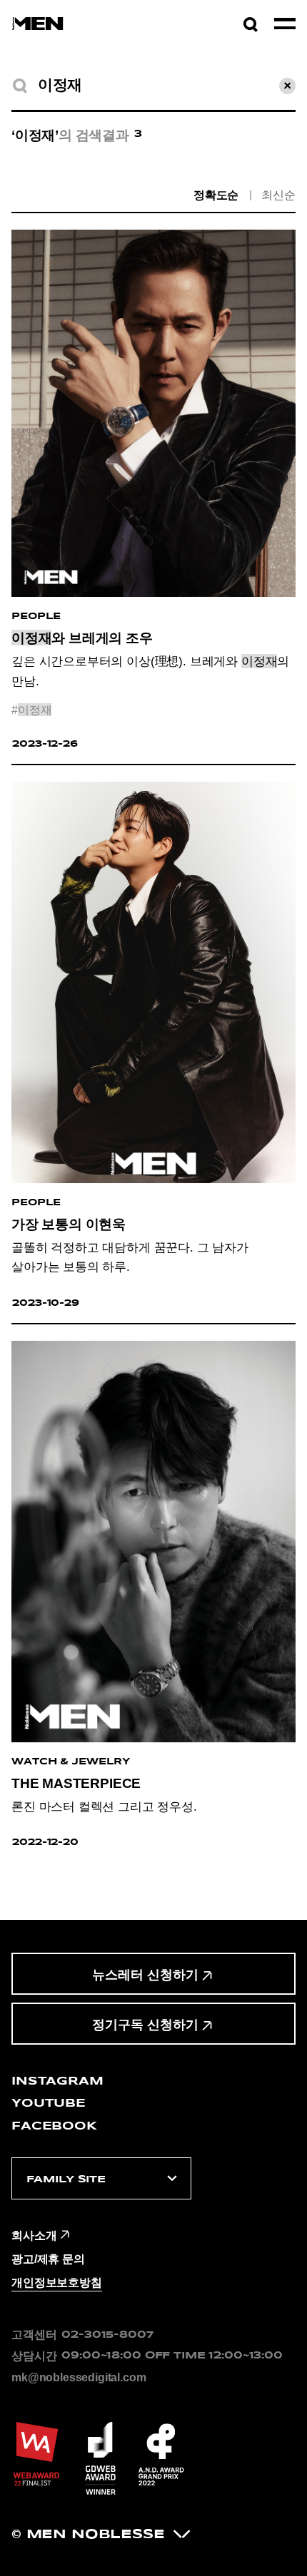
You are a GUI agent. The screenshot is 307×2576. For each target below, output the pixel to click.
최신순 (278, 195)
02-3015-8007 (107, 2335)
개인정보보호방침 (57, 2282)
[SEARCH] (20, 86)
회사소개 (34, 2235)
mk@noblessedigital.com (79, 2377)
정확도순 (216, 195)
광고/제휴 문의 (48, 2259)
